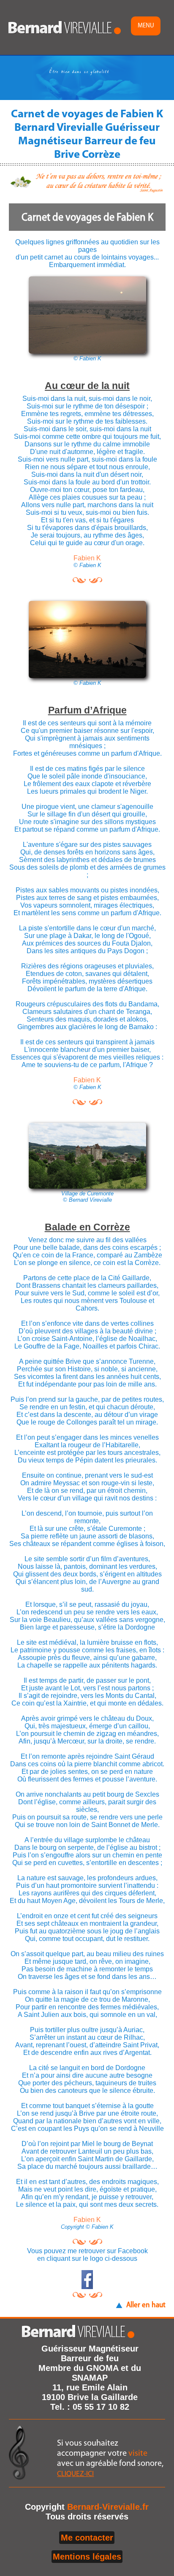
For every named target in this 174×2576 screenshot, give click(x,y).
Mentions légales (87, 2557)
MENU (146, 26)
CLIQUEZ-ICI (75, 2474)
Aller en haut (146, 2305)
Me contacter (87, 2538)
